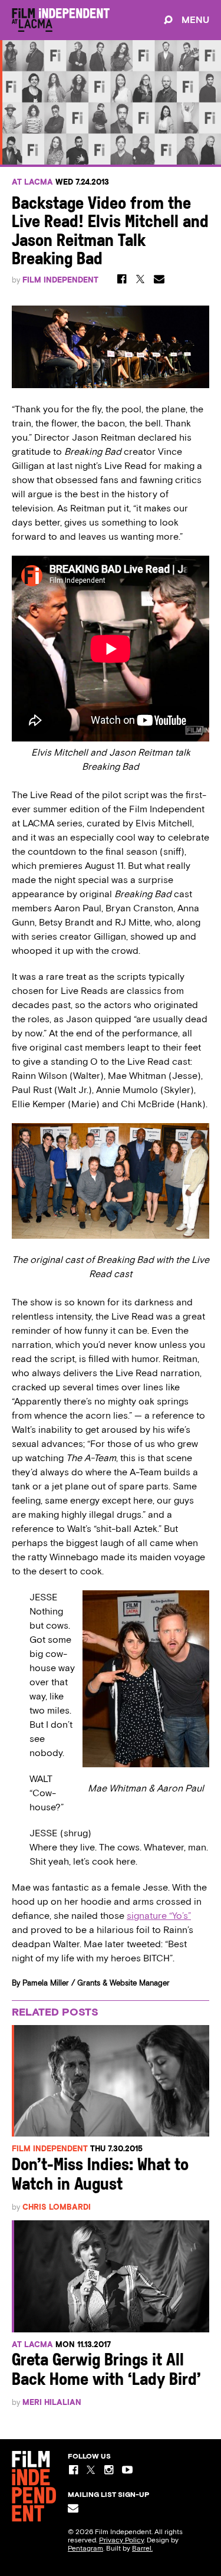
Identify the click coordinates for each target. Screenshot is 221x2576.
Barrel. (142, 2548)
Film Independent (60, 280)
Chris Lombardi (57, 2207)
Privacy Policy (121, 2540)
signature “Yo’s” (159, 1916)
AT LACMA (32, 182)
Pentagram (85, 2548)
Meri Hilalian (52, 2402)
